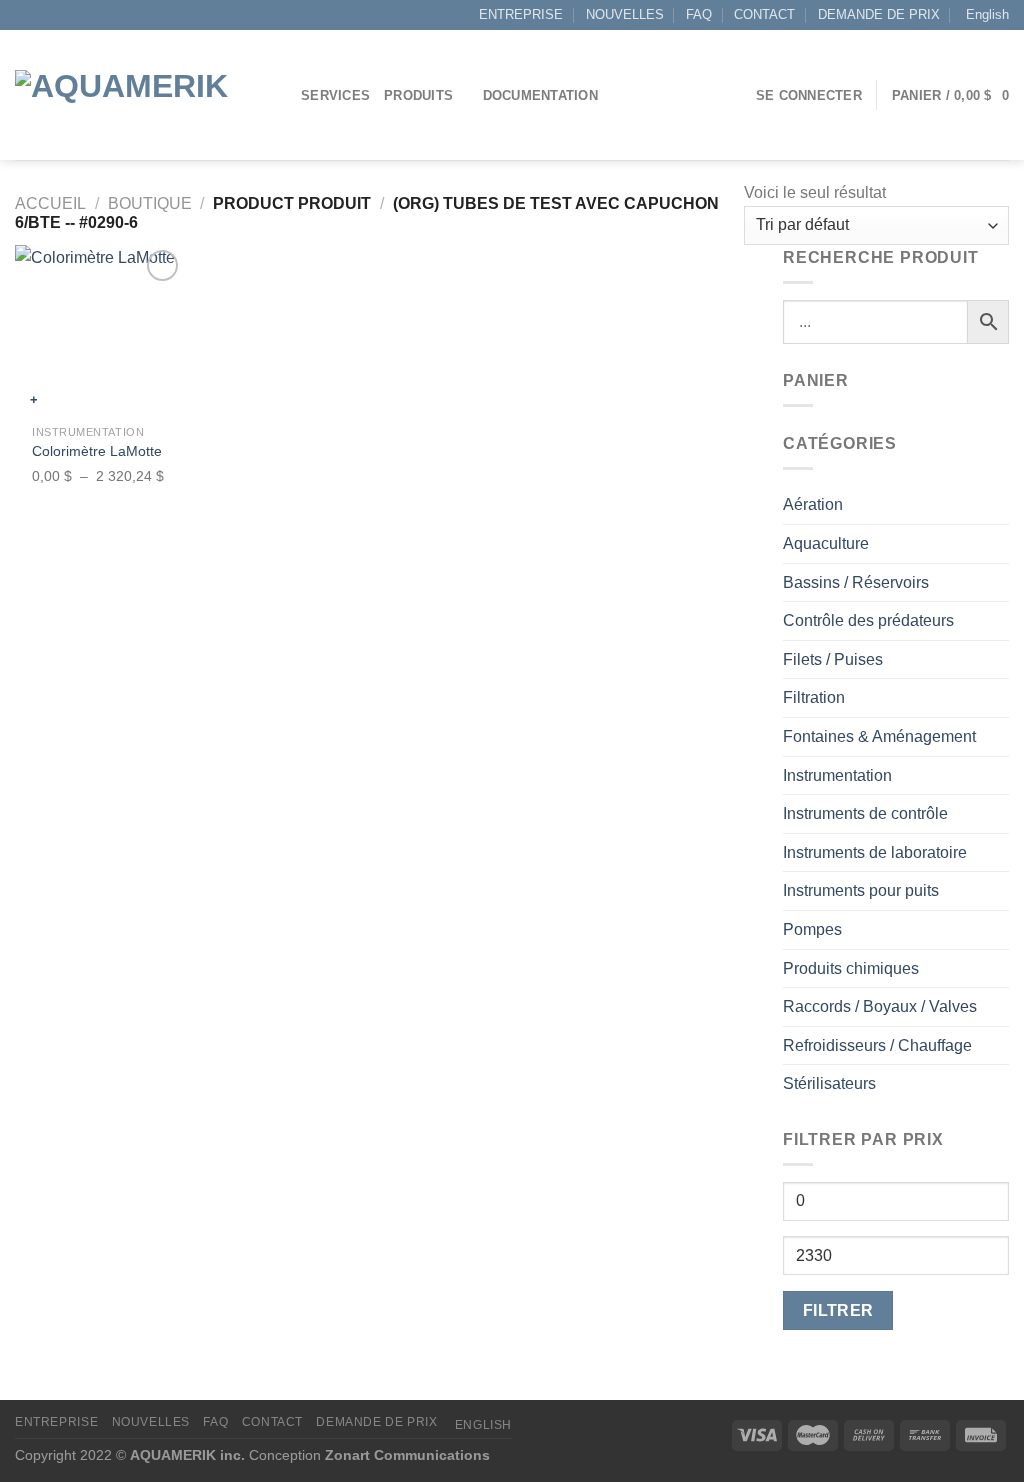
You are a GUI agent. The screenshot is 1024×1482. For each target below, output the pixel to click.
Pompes (812, 929)
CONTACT (764, 14)
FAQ (699, 14)
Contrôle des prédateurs (868, 620)
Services (335, 95)
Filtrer (838, 1310)
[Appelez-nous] (63, 15)
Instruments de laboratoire (875, 852)
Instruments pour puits (861, 890)
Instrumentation (837, 775)
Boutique (150, 203)
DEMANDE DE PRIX (879, 14)
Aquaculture (826, 543)
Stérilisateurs (829, 1083)
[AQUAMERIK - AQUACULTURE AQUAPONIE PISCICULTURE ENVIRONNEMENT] (143, 95)
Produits (418, 95)
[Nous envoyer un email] (44, 15)
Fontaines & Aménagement (879, 736)
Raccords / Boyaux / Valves (880, 1006)
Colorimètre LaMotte (97, 451)
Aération (813, 504)
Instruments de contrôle (865, 813)
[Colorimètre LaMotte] (100, 330)
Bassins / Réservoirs (856, 582)
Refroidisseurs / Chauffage (877, 1045)
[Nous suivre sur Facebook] (25, 15)
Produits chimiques (851, 968)
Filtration (814, 697)
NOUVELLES (625, 14)
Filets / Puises (833, 659)
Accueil (50, 203)
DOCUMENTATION (540, 95)
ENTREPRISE (521, 14)
